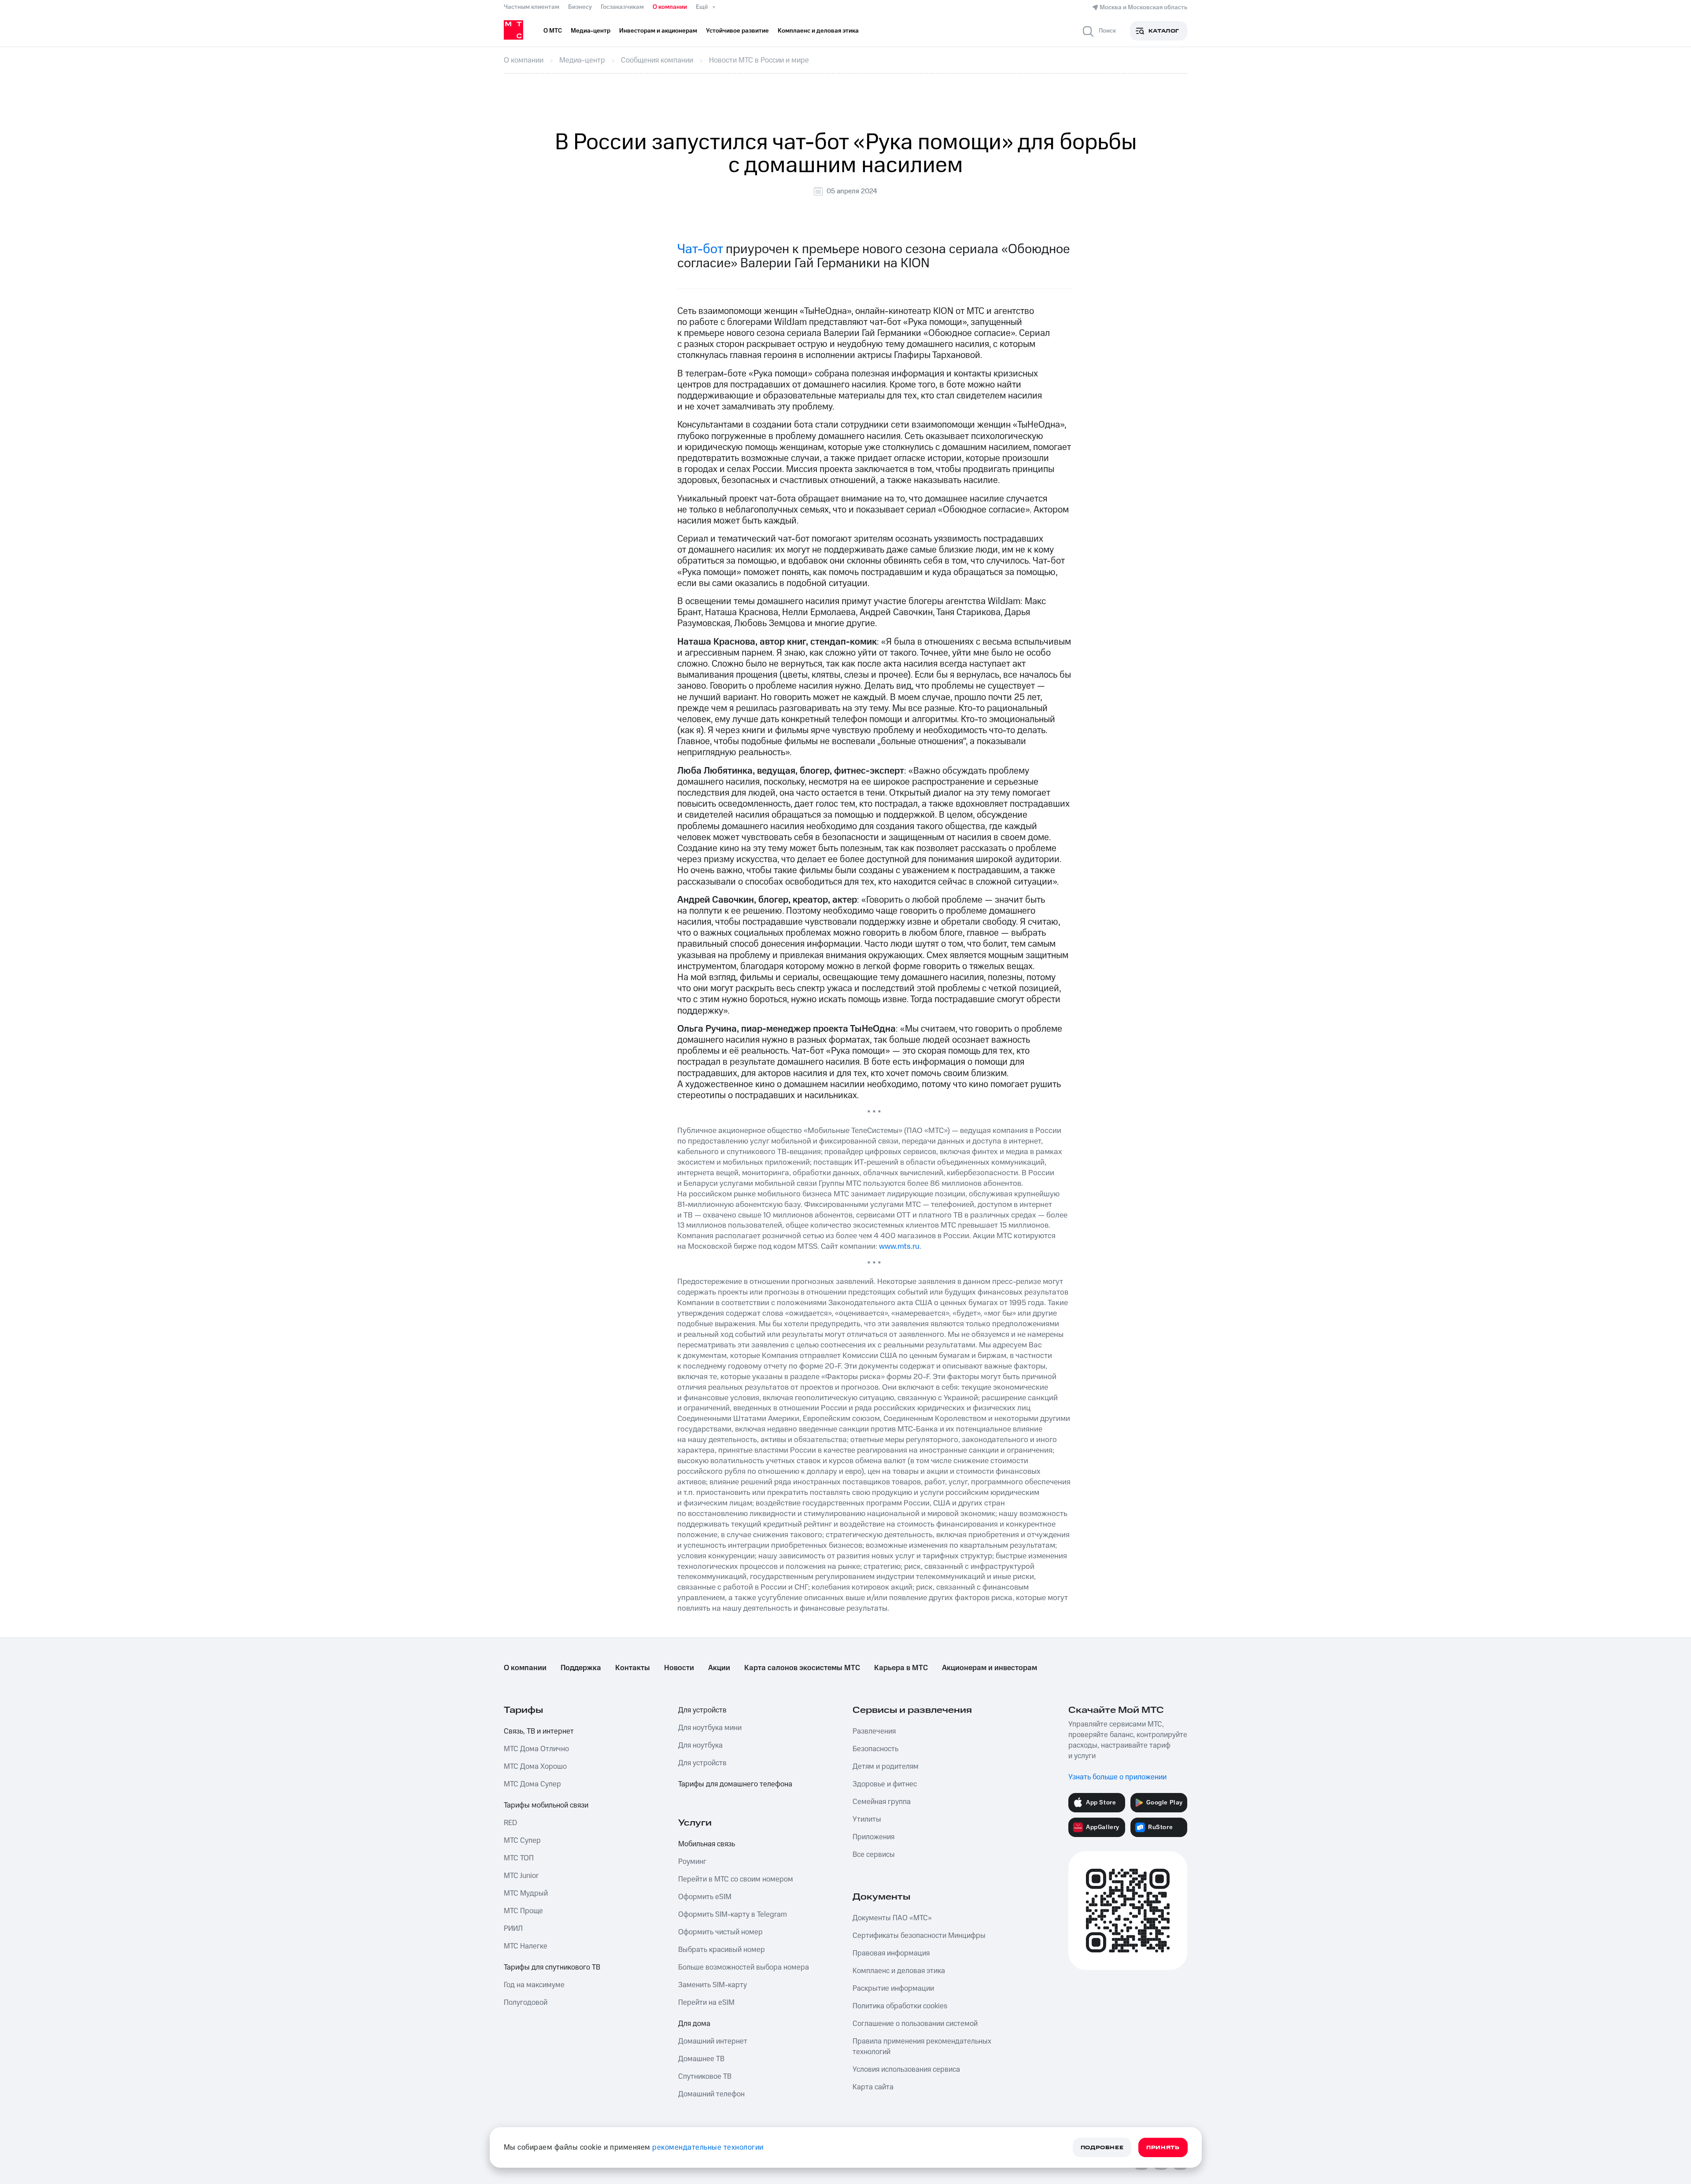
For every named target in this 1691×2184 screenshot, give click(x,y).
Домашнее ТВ (701, 2059)
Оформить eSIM (705, 1897)
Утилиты (867, 1819)
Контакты (633, 1668)
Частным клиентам (532, 7)
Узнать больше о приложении (1117, 1777)
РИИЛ (513, 1929)
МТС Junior (521, 1876)
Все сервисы (874, 1855)
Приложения (873, 1837)
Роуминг (692, 1862)
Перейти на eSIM (706, 2003)
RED (510, 1823)
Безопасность (875, 1749)
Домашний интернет (713, 2041)
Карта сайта (873, 2087)
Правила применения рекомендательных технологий (922, 2047)
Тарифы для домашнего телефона (735, 1784)
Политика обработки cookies (900, 2006)
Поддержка (581, 1668)
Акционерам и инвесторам (989, 1668)
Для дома (694, 2024)
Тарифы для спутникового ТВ (552, 1967)
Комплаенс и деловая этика (899, 1971)
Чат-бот (700, 249)
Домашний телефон (711, 2094)
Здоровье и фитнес (885, 1784)
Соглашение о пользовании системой (915, 2024)
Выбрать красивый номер (722, 1950)
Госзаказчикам (622, 7)
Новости (679, 1668)
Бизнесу (580, 7)
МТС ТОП (519, 1858)
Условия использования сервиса (906, 2070)
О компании (670, 7)
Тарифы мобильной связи (546, 1805)
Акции (719, 1668)
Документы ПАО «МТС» (892, 1918)
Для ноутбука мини (710, 1728)
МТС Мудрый (526, 1893)
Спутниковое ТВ (705, 2077)
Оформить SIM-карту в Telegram (733, 1915)
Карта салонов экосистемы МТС (802, 1668)
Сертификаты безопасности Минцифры (919, 1936)
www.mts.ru (899, 1246)
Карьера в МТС (901, 1668)
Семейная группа (882, 1802)
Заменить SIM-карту (713, 1985)
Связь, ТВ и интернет (539, 1731)
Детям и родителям (886, 1767)
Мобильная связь (707, 1844)
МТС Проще (523, 1911)
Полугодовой (526, 2003)
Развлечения (874, 1731)
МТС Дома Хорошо (535, 1767)
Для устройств (702, 1710)
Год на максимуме (534, 1985)
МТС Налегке (526, 1946)
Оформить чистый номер (720, 1932)
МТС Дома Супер (532, 1784)
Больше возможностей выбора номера (744, 1967)
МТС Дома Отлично (536, 1749)
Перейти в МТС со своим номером (736, 1879)
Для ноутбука (700, 1745)
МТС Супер (522, 1841)
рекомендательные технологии (708, 2147)
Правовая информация (891, 1953)
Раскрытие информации (893, 1988)
